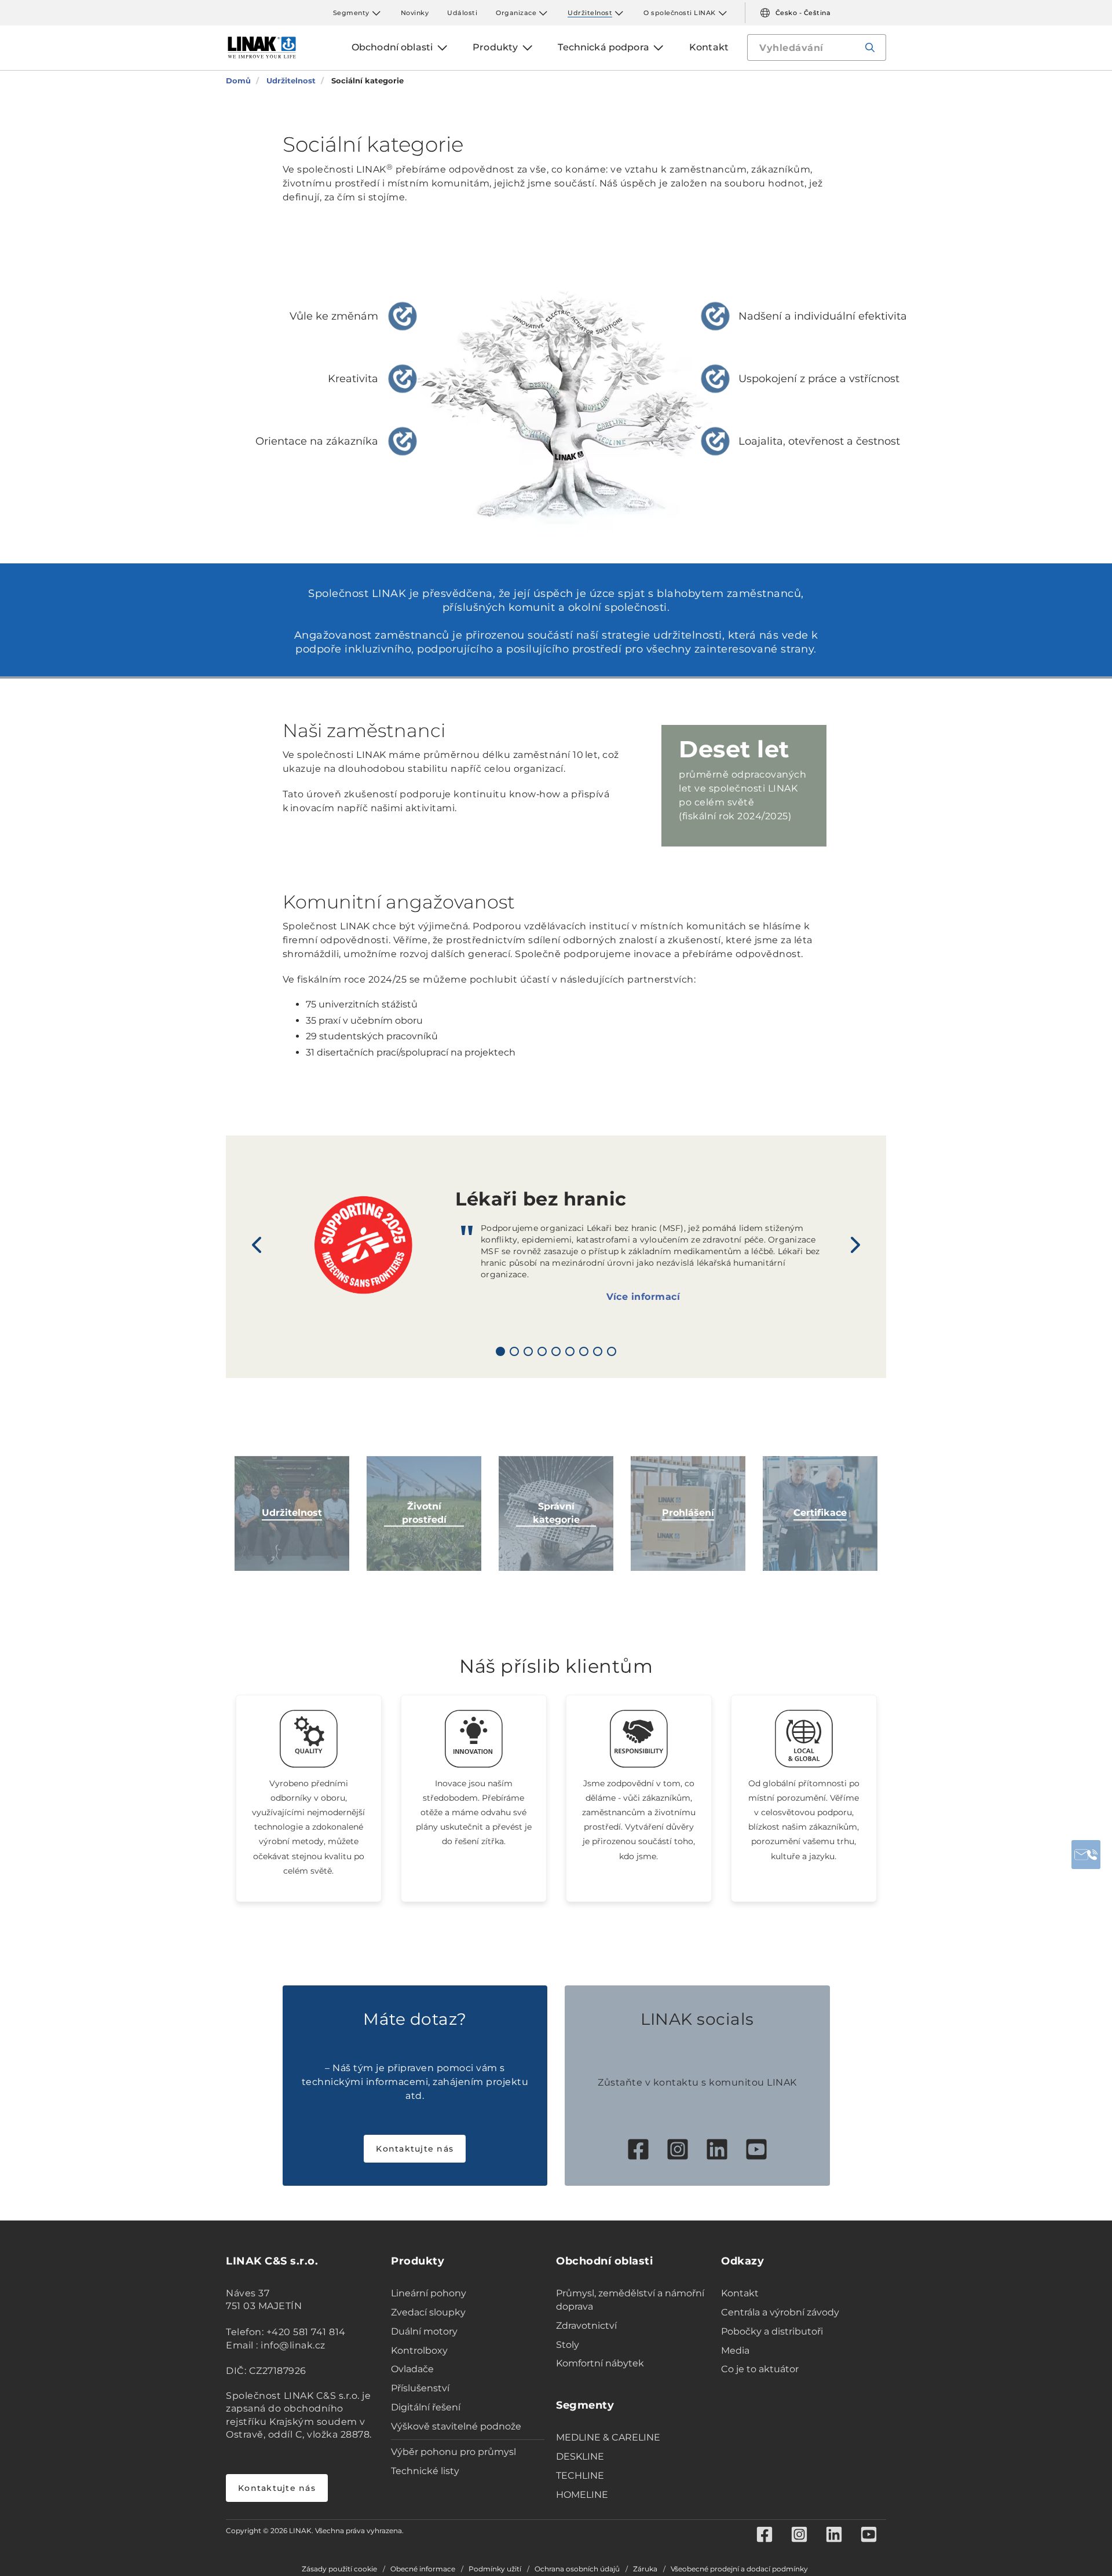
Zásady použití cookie (339, 2569)
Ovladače (412, 2369)
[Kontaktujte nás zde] (1086, 1855)
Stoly (568, 2345)
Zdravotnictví (586, 2326)
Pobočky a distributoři (772, 2331)
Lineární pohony (429, 2293)
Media (735, 2350)
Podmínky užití (495, 2569)
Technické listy (425, 2471)
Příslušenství (420, 2388)
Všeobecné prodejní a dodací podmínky (739, 2569)
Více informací (643, 1297)
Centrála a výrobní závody (780, 2312)
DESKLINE (580, 2456)
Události (462, 13)
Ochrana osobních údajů (577, 2569)
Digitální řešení (426, 2407)
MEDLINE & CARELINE (608, 2437)
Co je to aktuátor (760, 2369)
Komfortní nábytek (600, 2363)
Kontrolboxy (419, 2350)
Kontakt (740, 2293)
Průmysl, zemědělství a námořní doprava (630, 2300)
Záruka (645, 2569)
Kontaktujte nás (415, 2149)
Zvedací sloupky (428, 2312)
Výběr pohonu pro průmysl (453, 2452)
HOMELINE (582, 2495)
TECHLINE (580, 2476)
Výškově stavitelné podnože (456, 2426)
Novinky (415, 13)
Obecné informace (423, 2569)
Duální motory (424, 2331)
